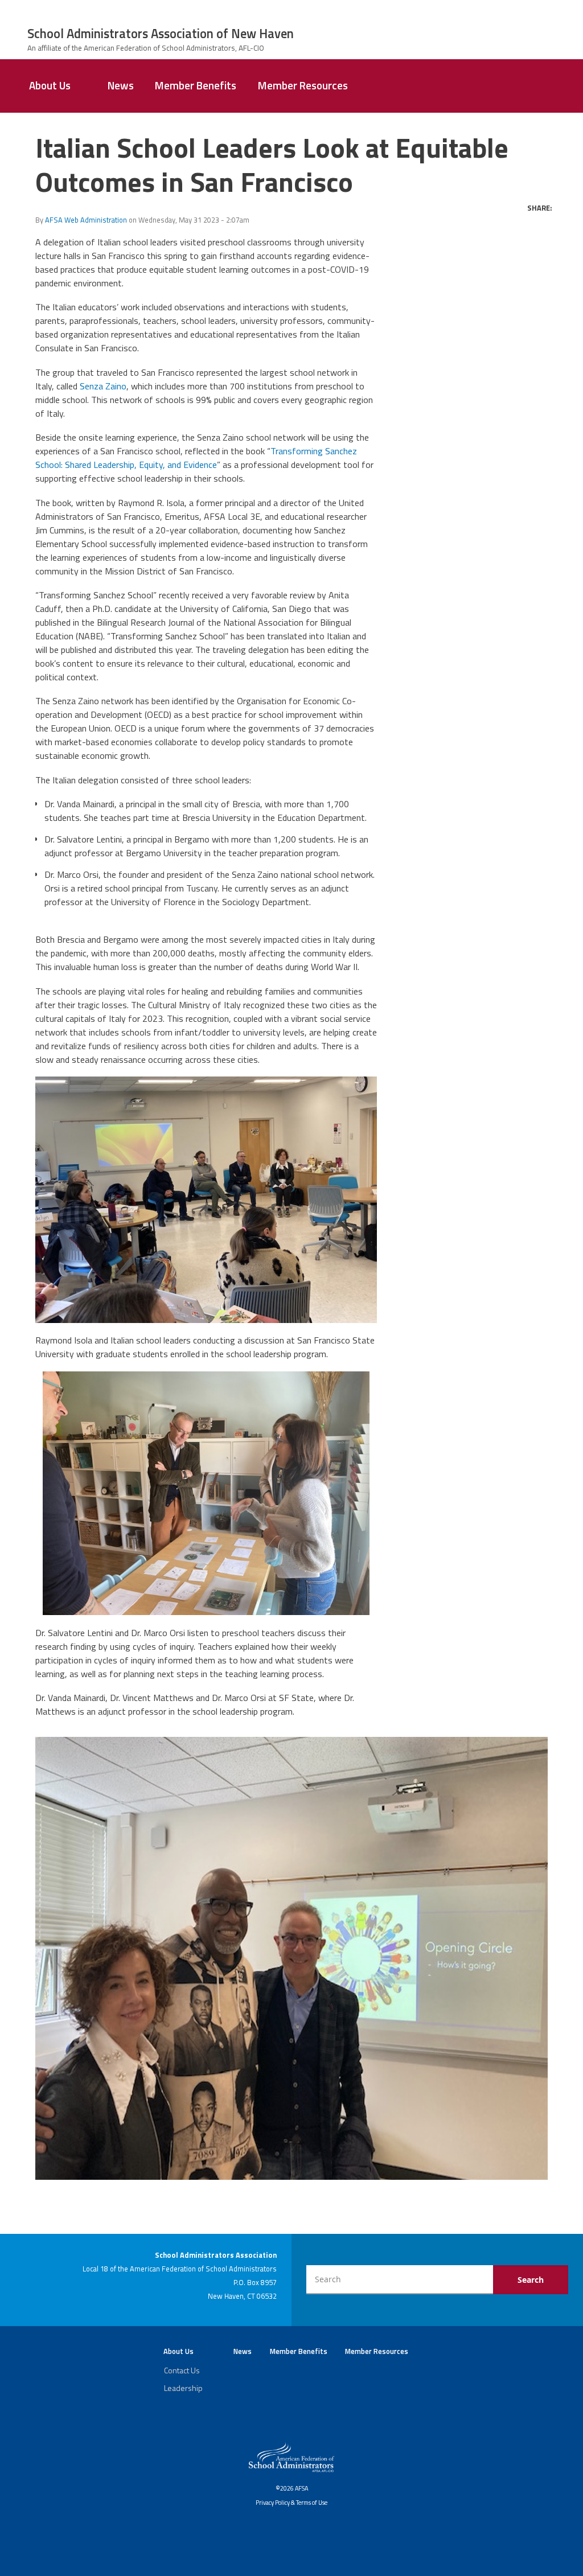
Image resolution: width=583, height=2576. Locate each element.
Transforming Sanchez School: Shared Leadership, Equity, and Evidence (196, 458)
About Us (50, 85)
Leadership (183, 2388)
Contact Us (182, 2370)
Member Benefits (196, 85)
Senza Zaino (103, 386)
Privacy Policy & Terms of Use (291, 2503)
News (121, 85)
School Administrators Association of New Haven (161, 34)
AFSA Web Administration (86, 220)
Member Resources (303, 85)
